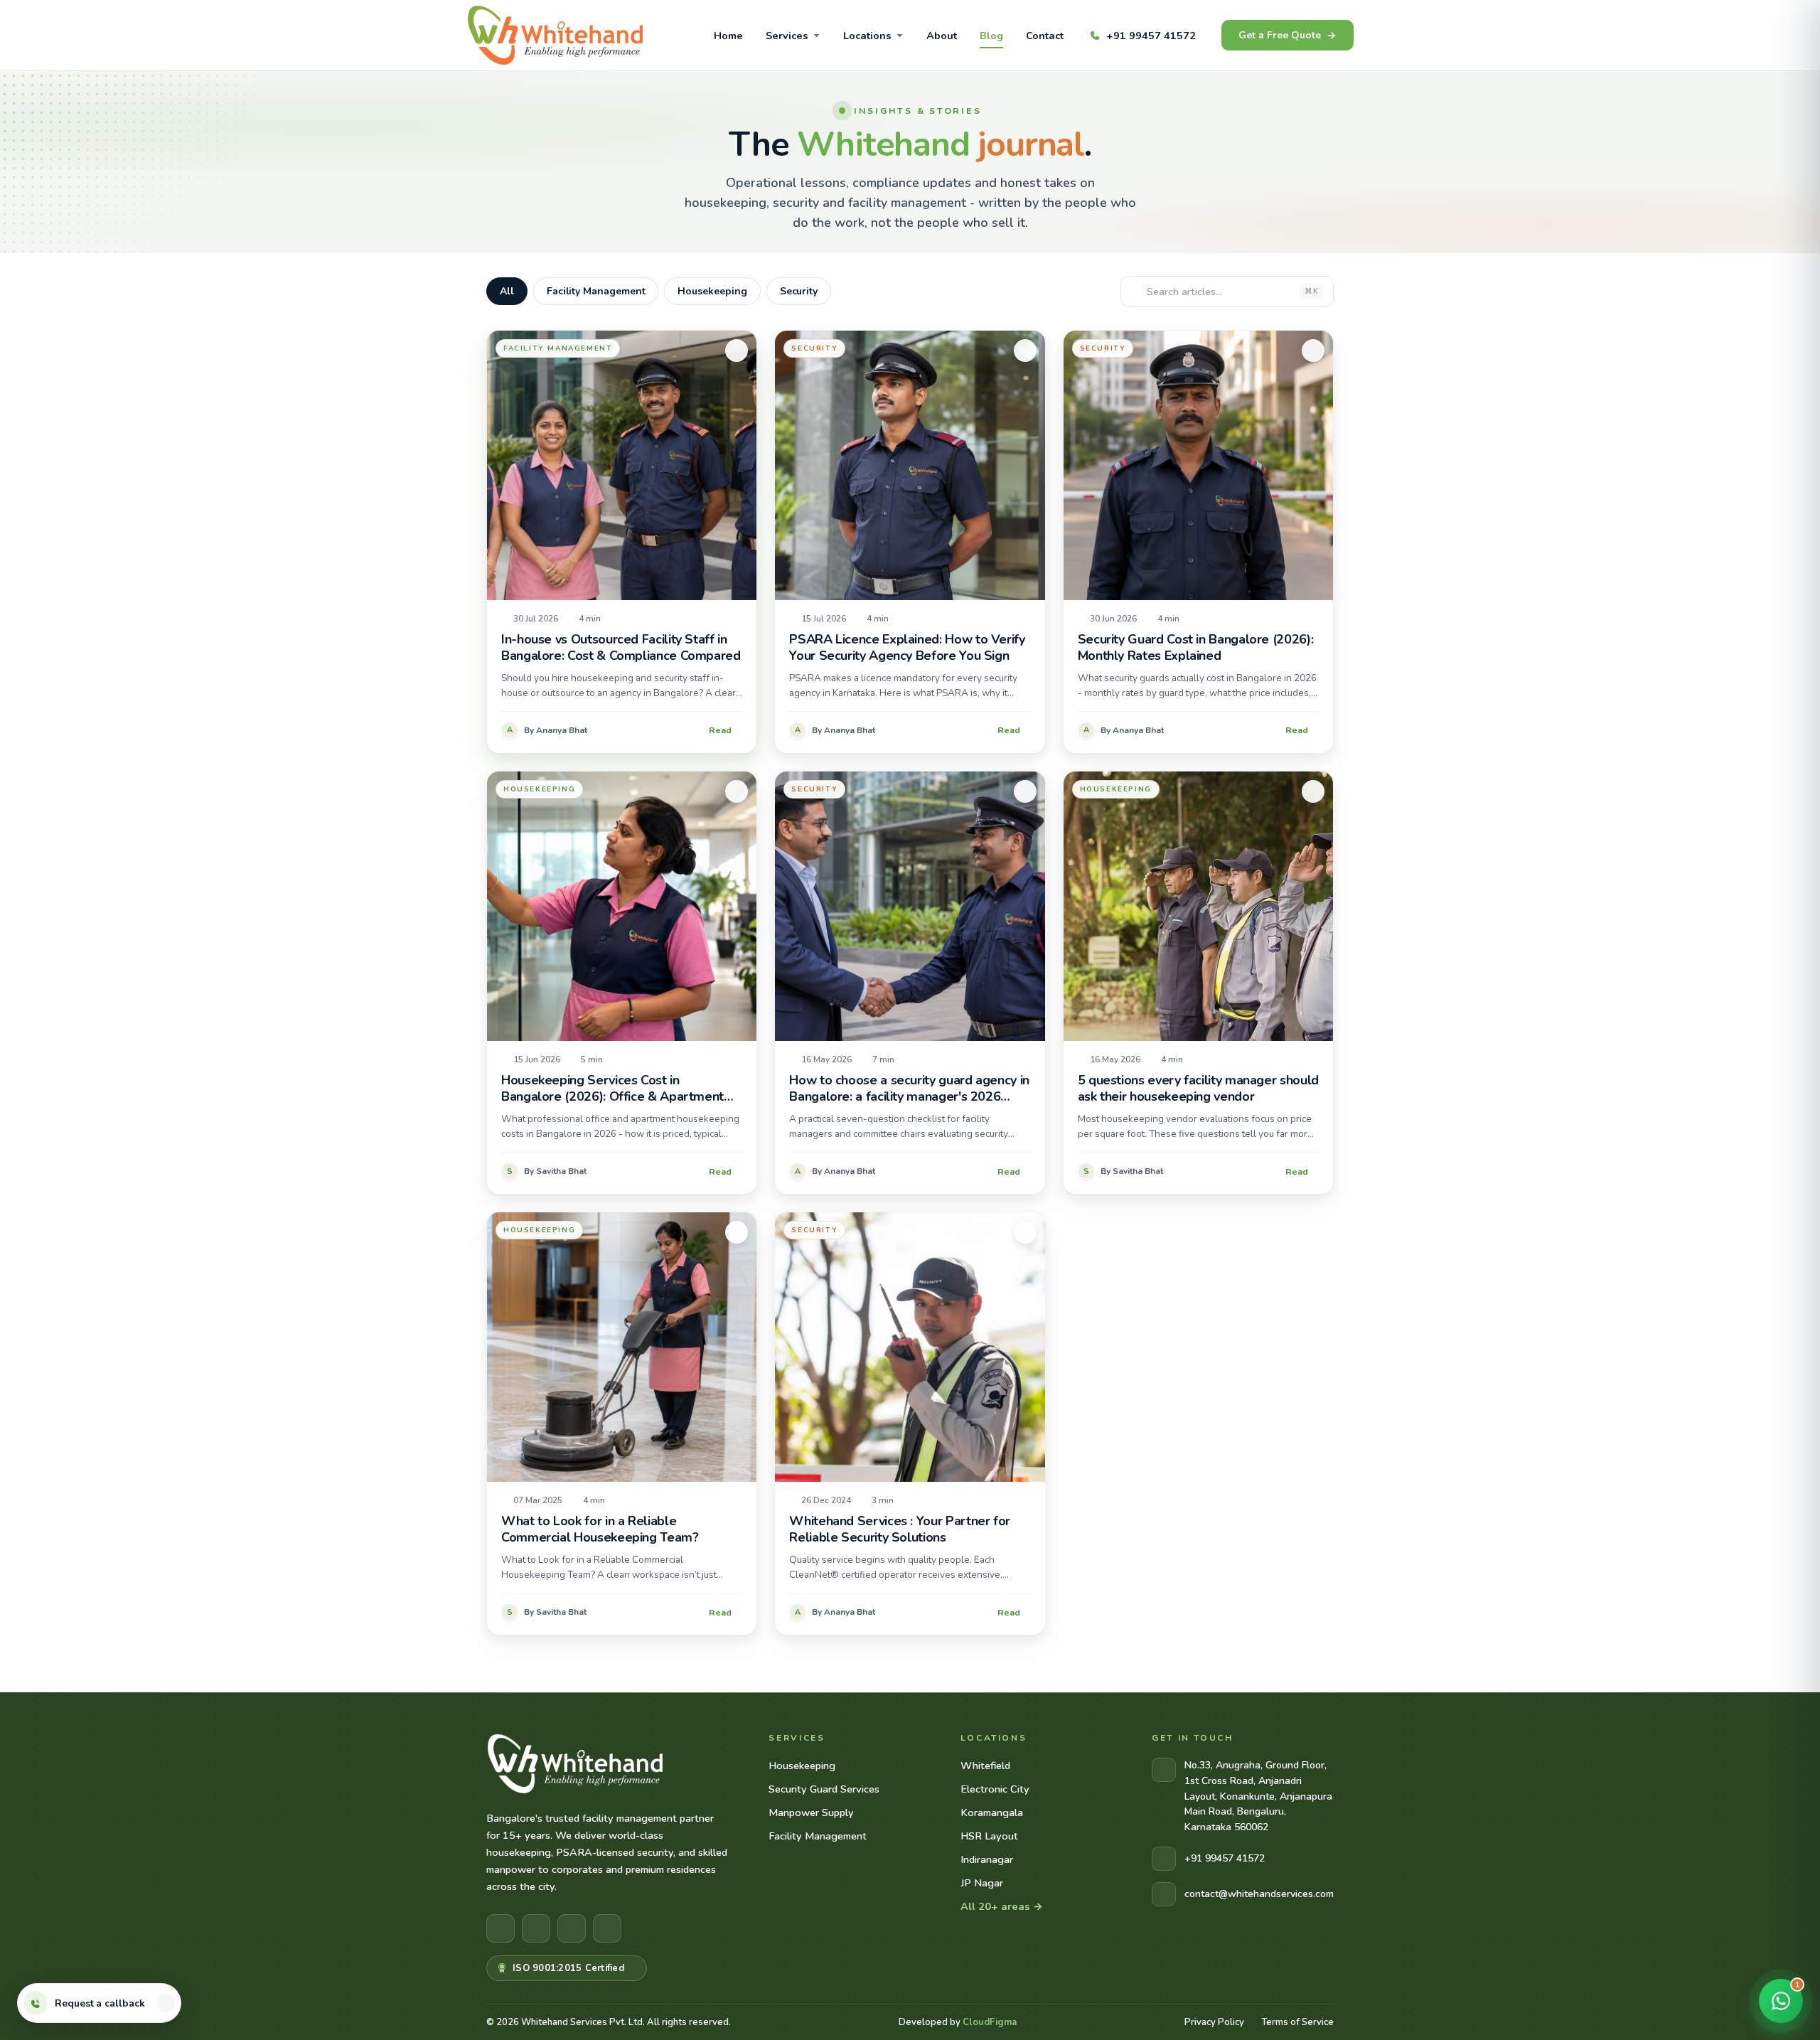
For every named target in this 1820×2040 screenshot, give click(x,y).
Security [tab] (799, 291)
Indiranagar (987, 1859)
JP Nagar (982, 1883)
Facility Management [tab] (596, 291)
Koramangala (992, 1812)
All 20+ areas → (1002, 1906)
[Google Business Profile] (607, 1928)
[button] (166, 2003)
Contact (1045, 36)
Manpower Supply (811, 1812)
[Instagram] (536, 1928)
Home (728, 36)
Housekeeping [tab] (712, 291)
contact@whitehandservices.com (1259, 1894)
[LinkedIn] (572, 1928)
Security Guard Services (824, 1789)
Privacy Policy (1214, 2022)
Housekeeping (802, 1766)
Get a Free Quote (1280, 35)
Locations (867, 36)
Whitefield (985, 1766)
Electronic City (995, 1789)
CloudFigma (990, 2022)
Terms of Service (1297, 2022)
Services (787, 36)
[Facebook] (500, 1928)
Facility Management (818, 1836)
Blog (991, 36)
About (942, 36)
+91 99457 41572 (1151, 36)
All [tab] (507, 291)
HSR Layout (989, 1836)
